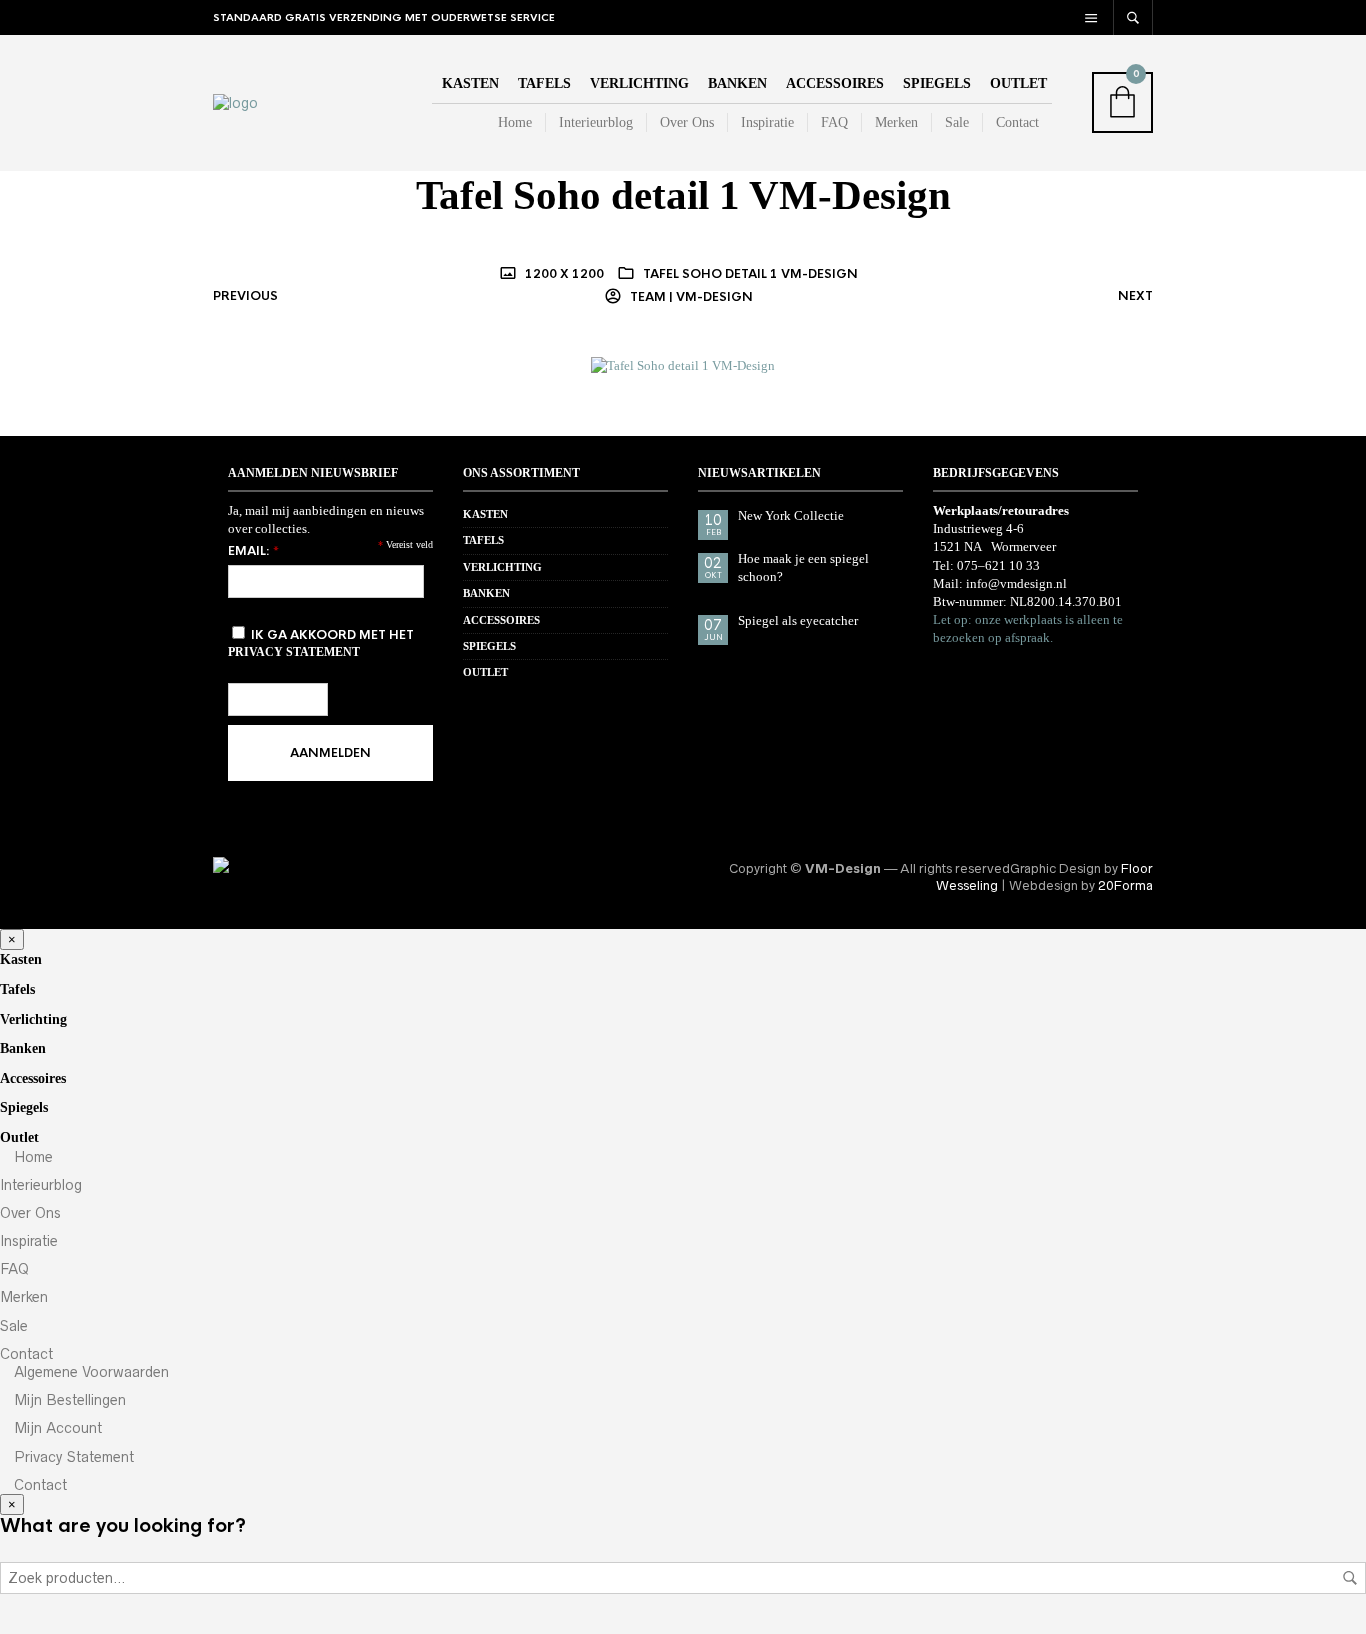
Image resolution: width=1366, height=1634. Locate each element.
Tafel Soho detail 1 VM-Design (750, 274)
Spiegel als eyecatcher (798, 620)
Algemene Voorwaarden (89, 1372)
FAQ (834, 122)
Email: (253, 551)
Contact (1017, 122)
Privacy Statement (72, 1457)
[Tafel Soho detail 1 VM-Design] (683, 365)
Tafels (544, 83)
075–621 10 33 (998, 565)
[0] (1150, 102)
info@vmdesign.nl (1016, 583)
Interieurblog (596, 122)
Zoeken (1350, 1578)
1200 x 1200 (563, 274)
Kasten (470, 83)
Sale (957, 122)
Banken (737, 83)
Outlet (1018, 83)
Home (513, 122)
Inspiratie (767, 122)
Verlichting (639, 83)
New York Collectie (791, 515)
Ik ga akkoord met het (321, 643)
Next (1135, 296)
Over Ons (687, 122)
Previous (245, 296)
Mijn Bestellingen (68, 1400)
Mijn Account (56, 1428)
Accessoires (835, 83)
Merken (896, 122)
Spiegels (937, 83)
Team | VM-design (690, 297)
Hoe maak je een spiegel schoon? (803, 567)
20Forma (1125, 885)
